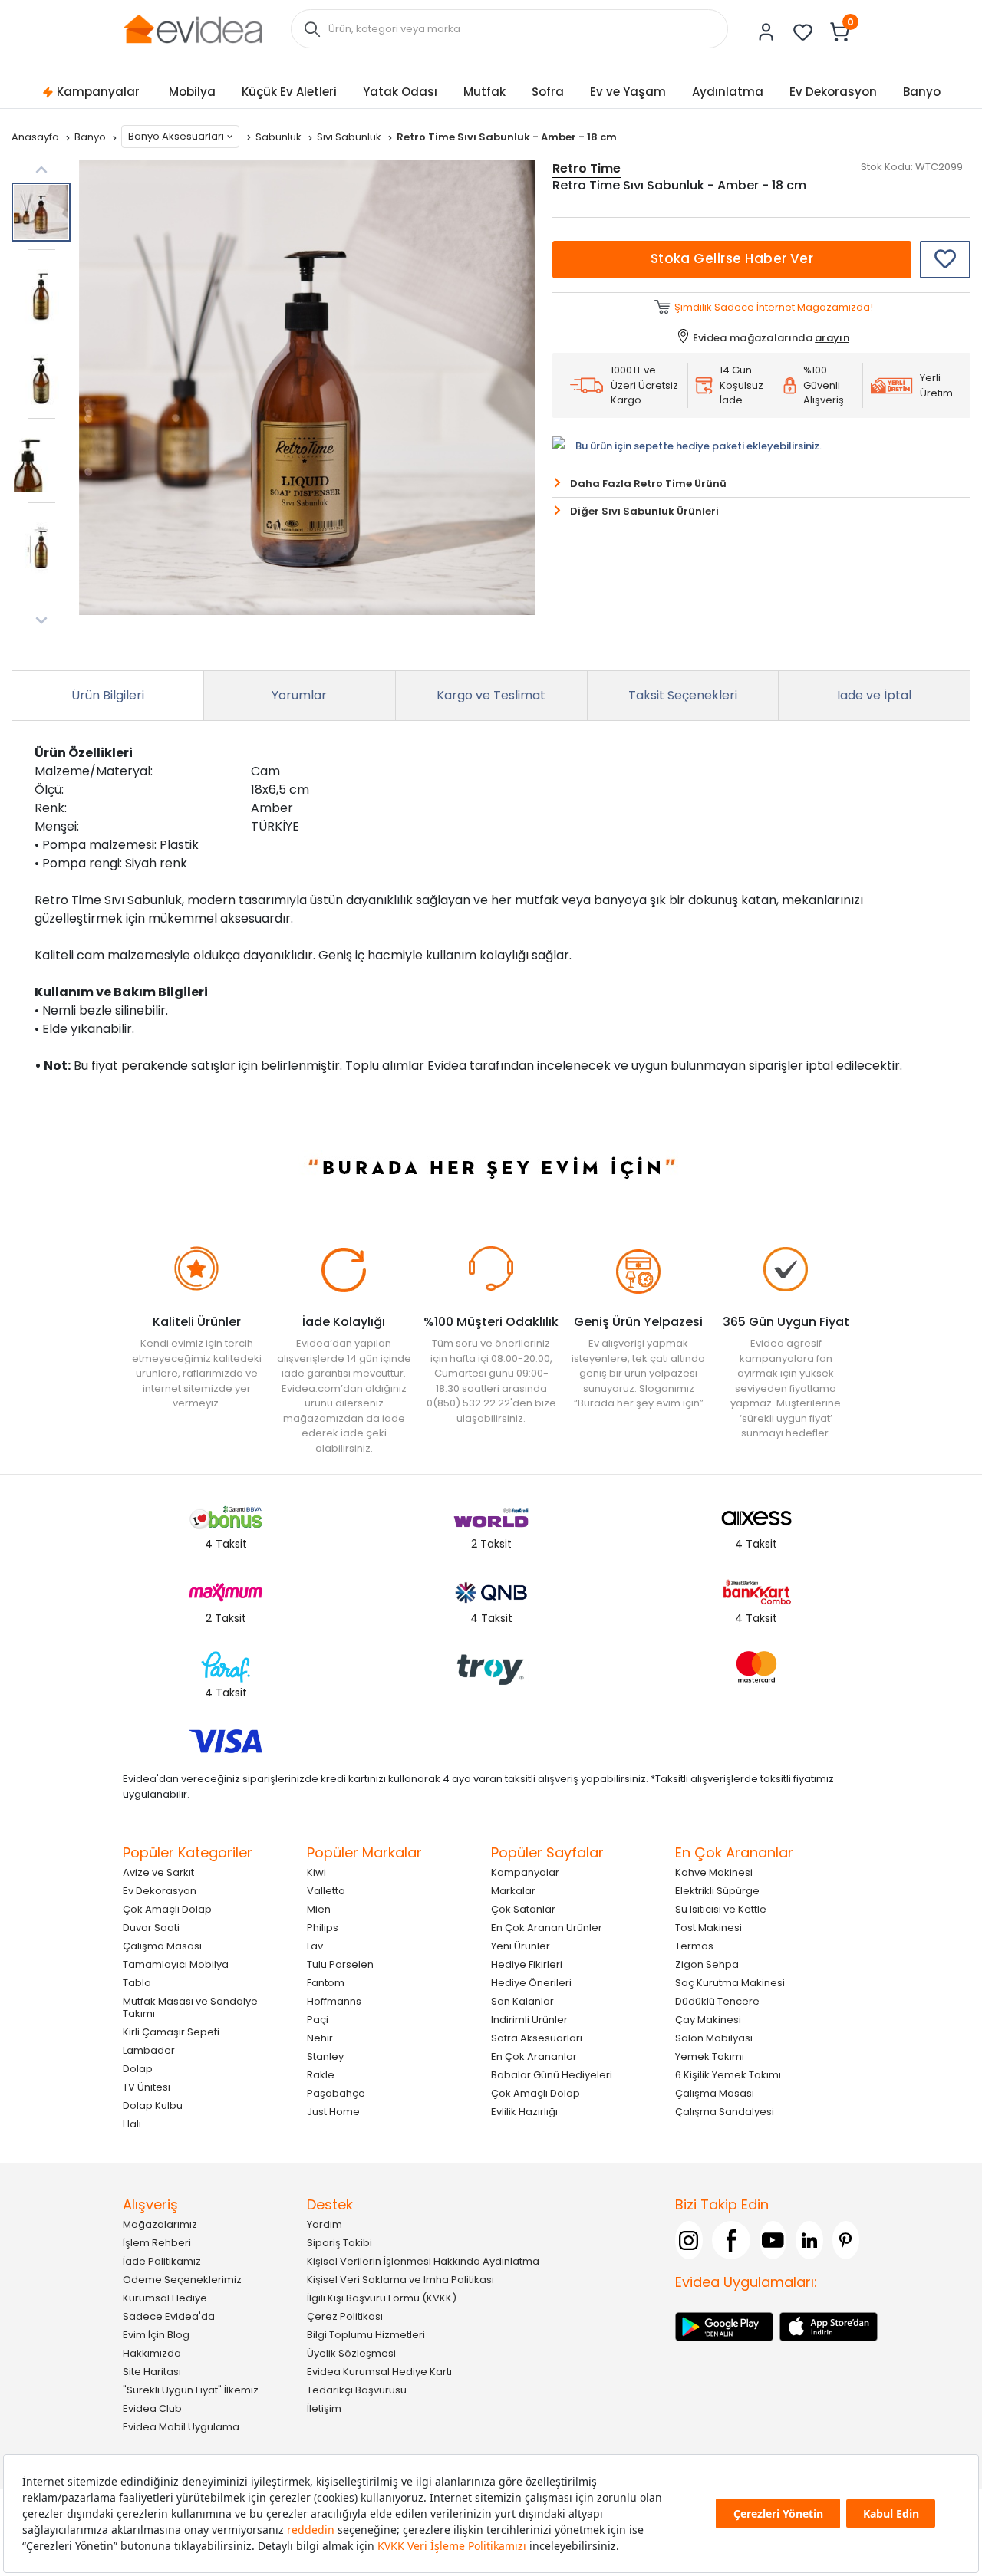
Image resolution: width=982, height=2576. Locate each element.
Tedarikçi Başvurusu (357, 2390)
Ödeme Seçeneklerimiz (182, 2280)
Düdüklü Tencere (717, 2001)
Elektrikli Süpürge (717, 1891)
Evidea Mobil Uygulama (181, 2427)
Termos (694, 1946)
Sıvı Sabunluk (350, 137)
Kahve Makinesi (714, 1872)
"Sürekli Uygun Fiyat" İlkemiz (191, 2390)
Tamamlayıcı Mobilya (176, 1964)
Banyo (922, 92)
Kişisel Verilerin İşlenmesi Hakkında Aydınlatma (423, 2261)
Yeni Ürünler (521, 1946)
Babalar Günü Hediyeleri (552, 2075)
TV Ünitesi (147, 2087)
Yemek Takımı (710, 2056)
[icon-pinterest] (846, 2240)
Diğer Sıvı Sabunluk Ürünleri (644, 511)
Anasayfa (36, 137)
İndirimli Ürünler (529, 2020)
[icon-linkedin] (809, 2240)
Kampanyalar (98, 92)
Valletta (326, 1891)
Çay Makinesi (708, 2020)
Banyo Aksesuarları (176, 136)
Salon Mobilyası (714, 2038)
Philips (323, 1928)
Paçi (318, 2020)
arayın (832, 338)
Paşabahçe (336, 2093)
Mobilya (192, 92)
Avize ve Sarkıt (158, 1872)
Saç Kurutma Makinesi (730, 1983)
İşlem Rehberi (157, 2243)
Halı (132, 2124)
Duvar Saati (151, 1928)
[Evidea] (193, 28)
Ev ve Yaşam (628, 92)
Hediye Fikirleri (527, 1964)
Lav (315, 1946)
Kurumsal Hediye (165, 2298)
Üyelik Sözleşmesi (351, 2353)
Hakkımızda (152, 2353)
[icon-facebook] (731, 2240)
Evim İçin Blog (156, 2335)
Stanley (325, 2056)
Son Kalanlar (522, 2001)
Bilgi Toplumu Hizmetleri (366, 2335)
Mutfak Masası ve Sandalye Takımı (190, 2007)
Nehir (320, 2038)
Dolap (138, 2069)
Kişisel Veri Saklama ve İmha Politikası (400, 2280)
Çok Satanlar (523, 1909)
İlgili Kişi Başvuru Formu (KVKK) (382, 2298)
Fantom (326, 1983)
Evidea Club (152, 2408)
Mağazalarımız (160, 2224)
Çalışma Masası (162, 1946)
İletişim (324, 2408)
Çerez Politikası (345, 2316)
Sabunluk (280, 137)
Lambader (149, 2050)
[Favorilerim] (803, 32)
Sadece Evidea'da (169, 2316)
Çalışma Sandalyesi (725, 2112)
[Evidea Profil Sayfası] (766, 32)
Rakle (321, 2075)
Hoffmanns (334, 2001)
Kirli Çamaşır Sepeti (171, 2032)
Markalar (513, 1891)
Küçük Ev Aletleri (289, 92)
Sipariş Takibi (339, 2243)
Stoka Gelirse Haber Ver (732, 258)
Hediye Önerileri (531, 1983)
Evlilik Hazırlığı (524, 2112)
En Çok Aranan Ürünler (547, 1928)
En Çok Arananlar (534, 2056)
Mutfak (484, 92)
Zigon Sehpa (707, 1964)
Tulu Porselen (340, 1964)
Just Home (333, 2112)
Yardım (325, 2224)
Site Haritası (152, 2372)
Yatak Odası (400, 92)
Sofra (548, 92)
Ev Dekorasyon (833, 92)
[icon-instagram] (689, 2240)
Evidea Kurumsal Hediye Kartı (379, 2372)
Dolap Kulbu (153, 2106)
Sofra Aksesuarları (537, 2038)
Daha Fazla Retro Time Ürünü (648, 484)
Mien (319, 1909)
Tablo (137, 1983)
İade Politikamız (162, 2261)
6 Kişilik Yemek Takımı (728, 2075)
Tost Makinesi (708, 1928)
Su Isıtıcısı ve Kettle (721, 1909)
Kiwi (316, 1872)
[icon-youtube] (773, 2240)
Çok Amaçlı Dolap (167, 1909)
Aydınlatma (728, 92)
